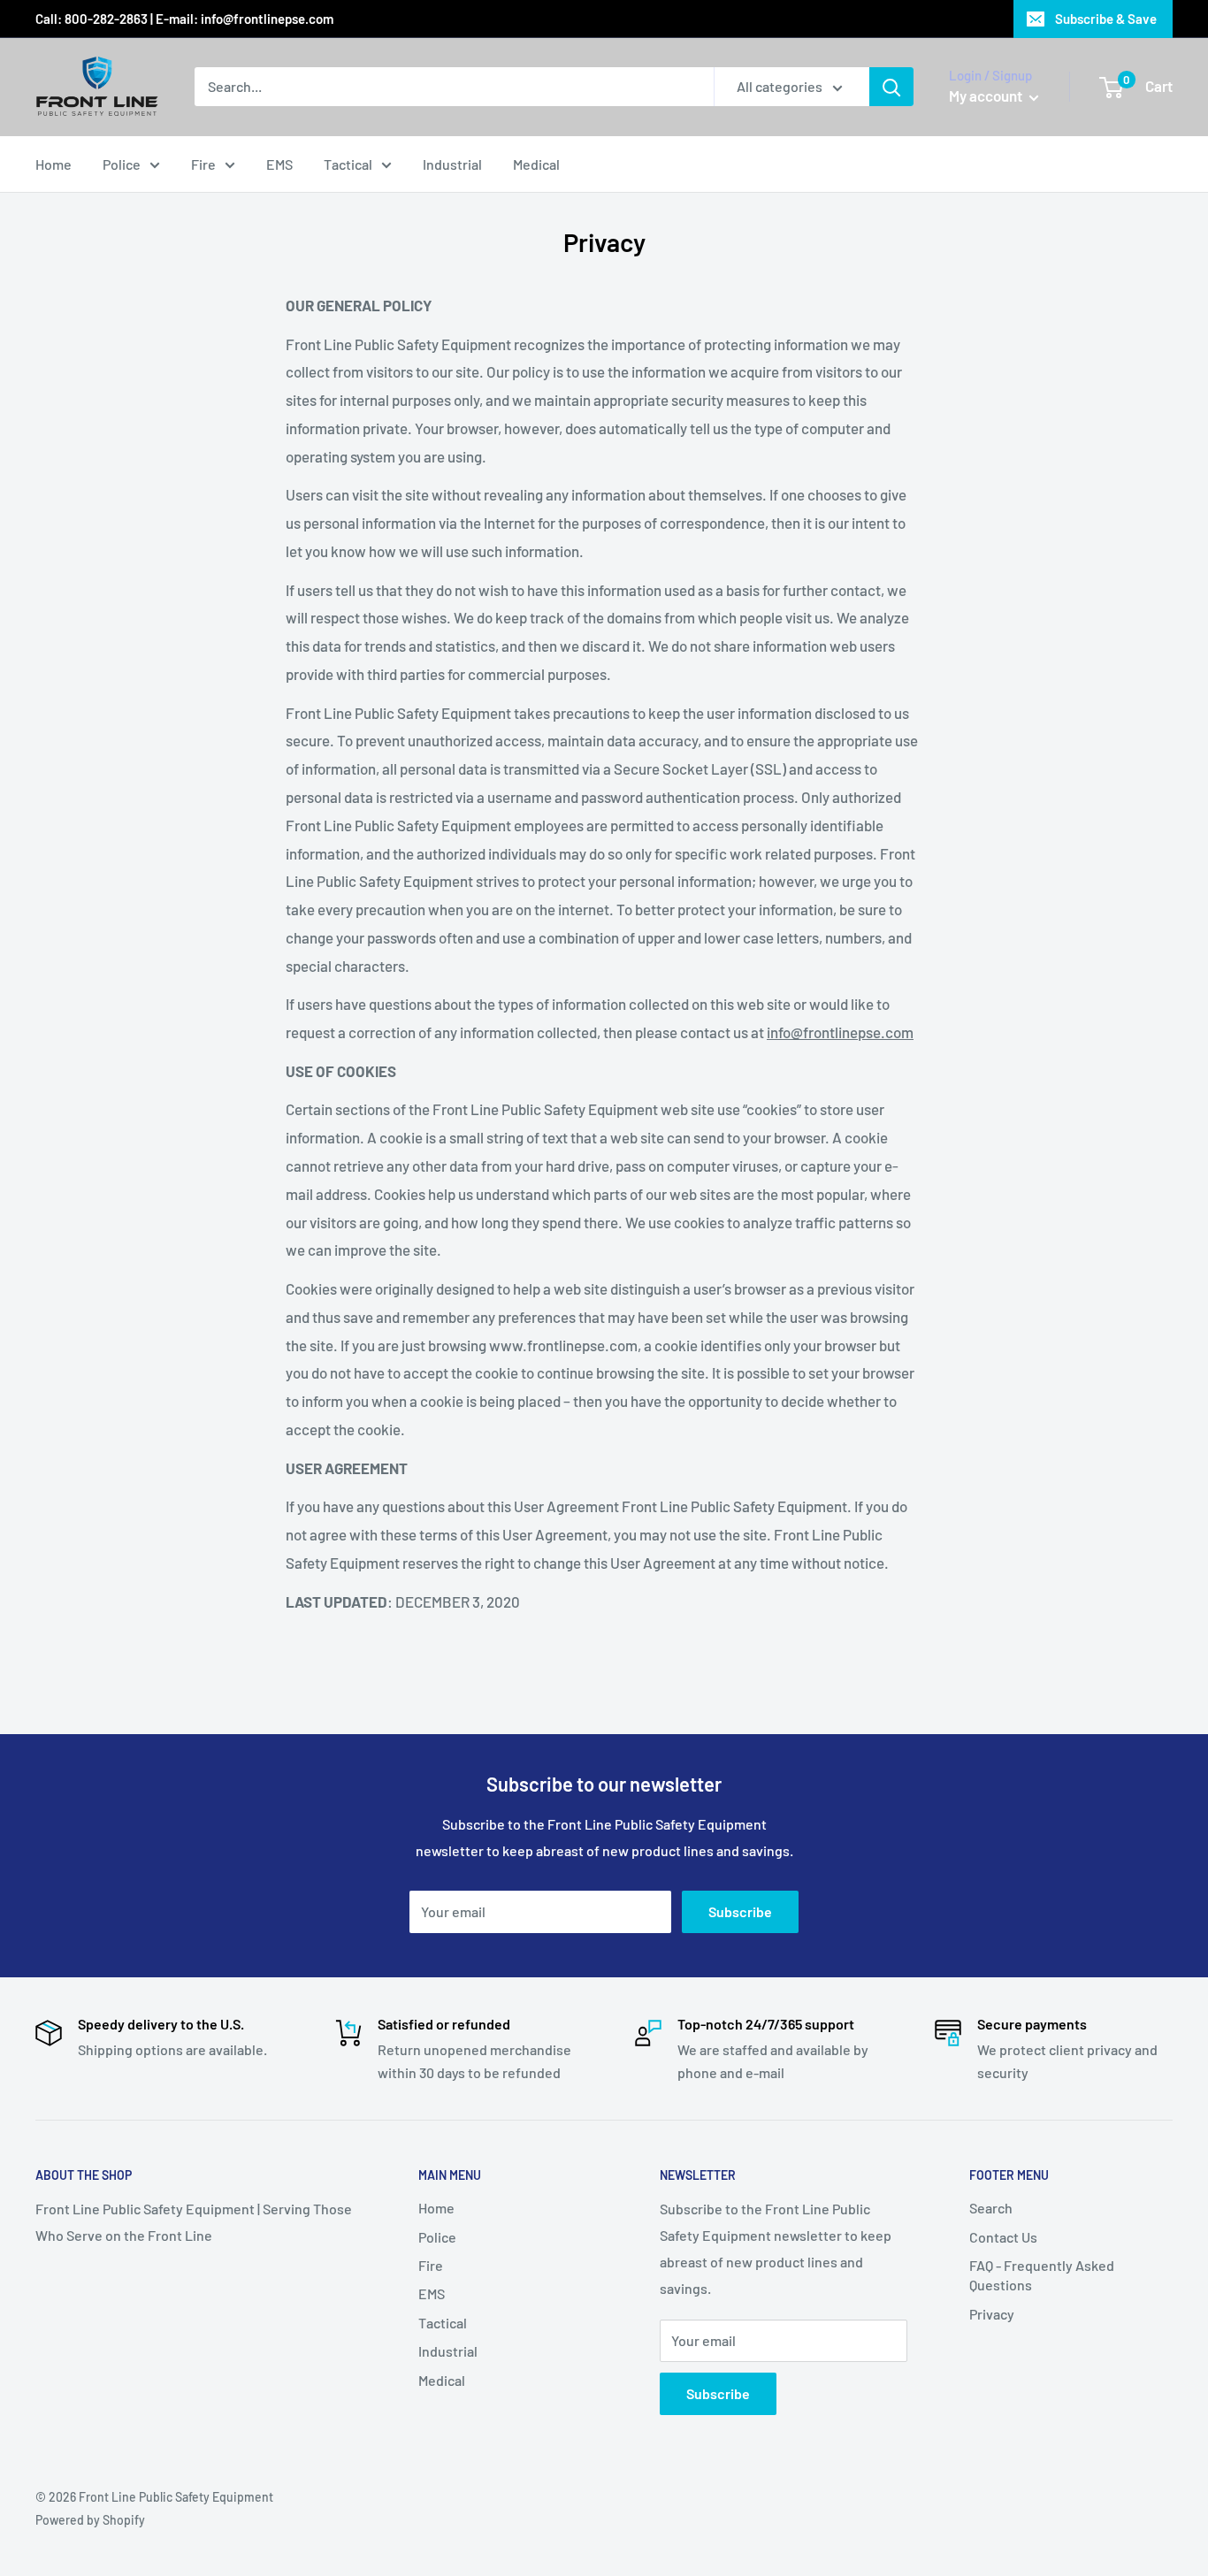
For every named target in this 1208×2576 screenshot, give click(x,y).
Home (54, 164)
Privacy (992, 2314)
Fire (203, 164)
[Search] (891, 87)
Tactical (348, 164)
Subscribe (740, 1911)
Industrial (452, 164)
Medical (536, 164)
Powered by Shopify (90, 2520)
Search (991, 2208)
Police (122, 164)
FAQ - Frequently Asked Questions (1042, 2275)
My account (987, 96)
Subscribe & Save (1106, 19)
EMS (279, 164)
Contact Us (1003, 2237)
